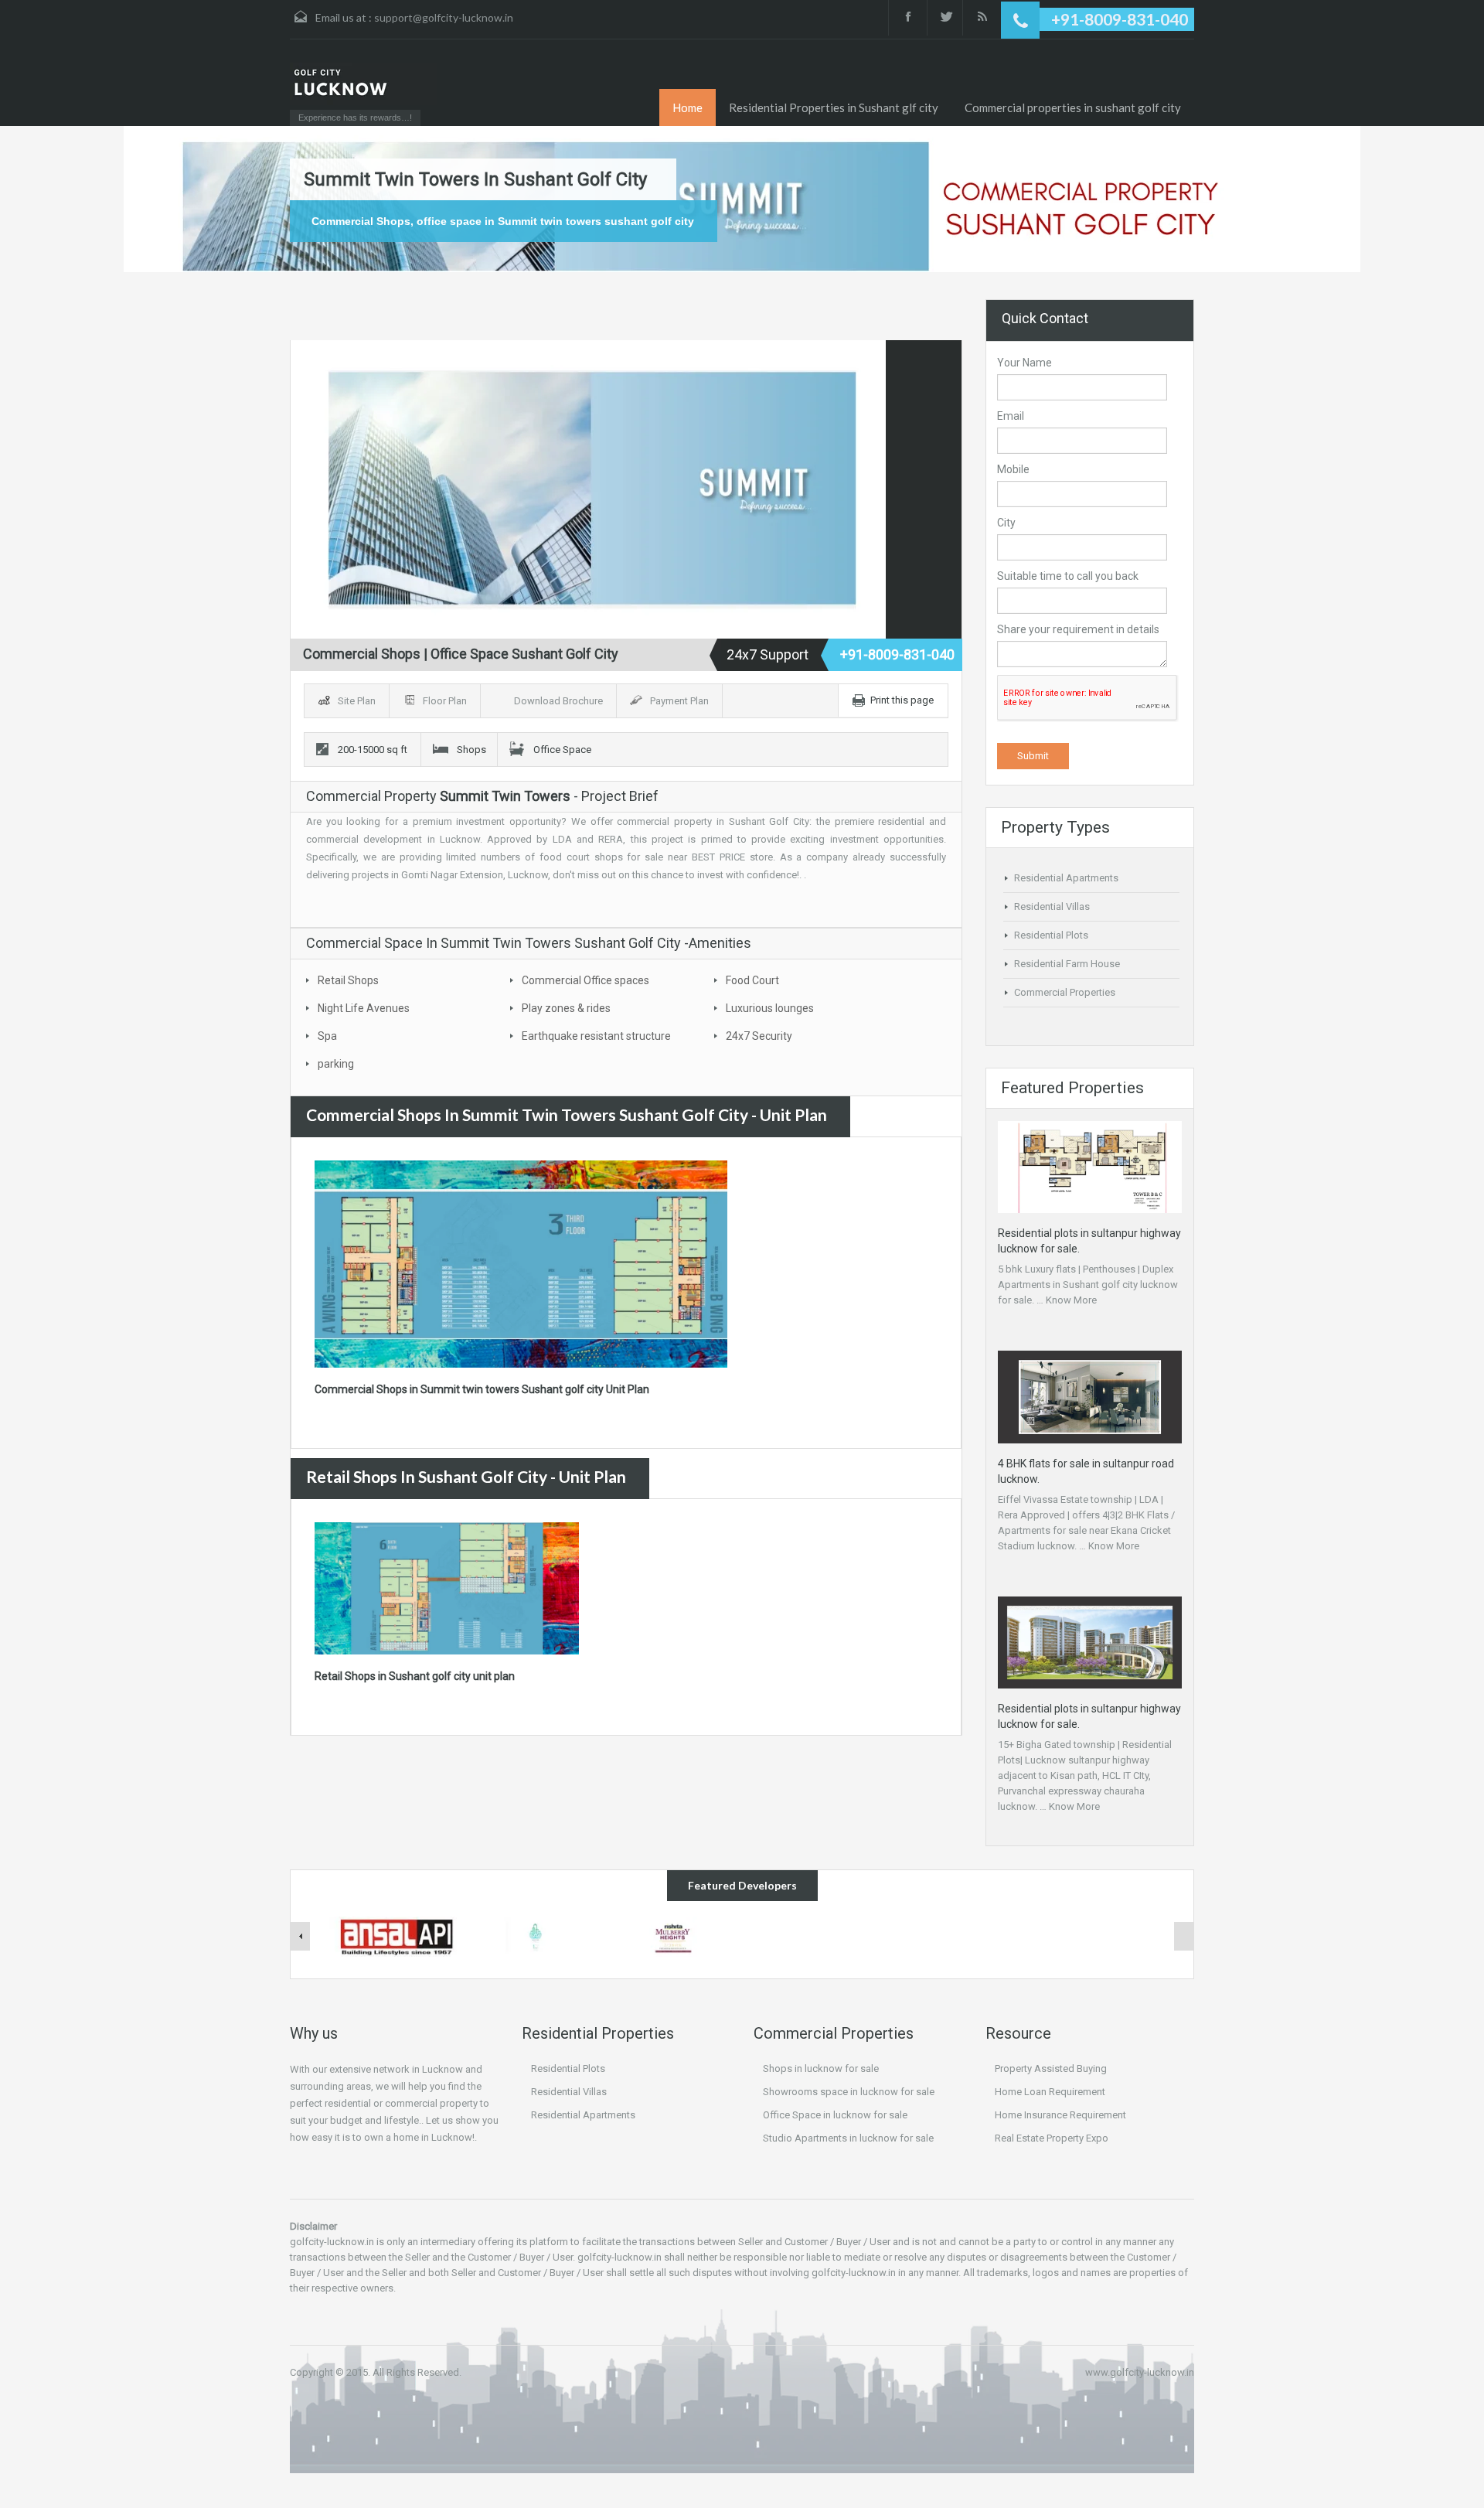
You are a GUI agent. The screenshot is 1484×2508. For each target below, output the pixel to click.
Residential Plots (1051, 935)
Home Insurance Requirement (1060, 2115)
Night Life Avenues (364, 1008)
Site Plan (358, 701)
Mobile (1013, 469)
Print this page (902, 700)
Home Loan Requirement (1050, 2092)
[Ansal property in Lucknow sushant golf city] (398, 1935)
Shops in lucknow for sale (821, 2068)
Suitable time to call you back (1068, 576)
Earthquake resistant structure (596, 1036)
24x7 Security (759, 1036)
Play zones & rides (566, 1008)
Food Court (752, 980)
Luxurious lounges (770, 1008)
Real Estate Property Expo (1052, 2138)
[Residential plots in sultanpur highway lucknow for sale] (1090, 1642)
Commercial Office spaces (585, 980)
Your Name (1025, 363)
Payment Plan (681, 701)
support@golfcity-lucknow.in (444, 17)
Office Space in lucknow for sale (835, 2115)
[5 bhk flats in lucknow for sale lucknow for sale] (1090, 1166)
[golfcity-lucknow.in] (363, 84)
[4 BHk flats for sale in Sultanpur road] (536, 1935)
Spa (327, 1036)
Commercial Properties (1065, 992)
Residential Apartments (1066, 878)
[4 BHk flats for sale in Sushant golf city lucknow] (673, 1935)
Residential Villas (1052, 906)
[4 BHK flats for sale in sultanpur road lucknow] (1090, 1397)
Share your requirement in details (1078, 629)
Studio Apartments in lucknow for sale (848, 2138)
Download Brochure (560, 701)
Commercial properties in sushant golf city (1073, 107)
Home (688, 107)
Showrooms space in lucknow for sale (849, 2092)
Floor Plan (446, 701)
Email (1011, 416)
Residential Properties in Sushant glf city (834, 107)
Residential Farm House (1067, 964)
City (1006, 523)
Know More (1071, 1300)
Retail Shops (348, 980)
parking (336, 1064)
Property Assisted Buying (1051, 2068)
